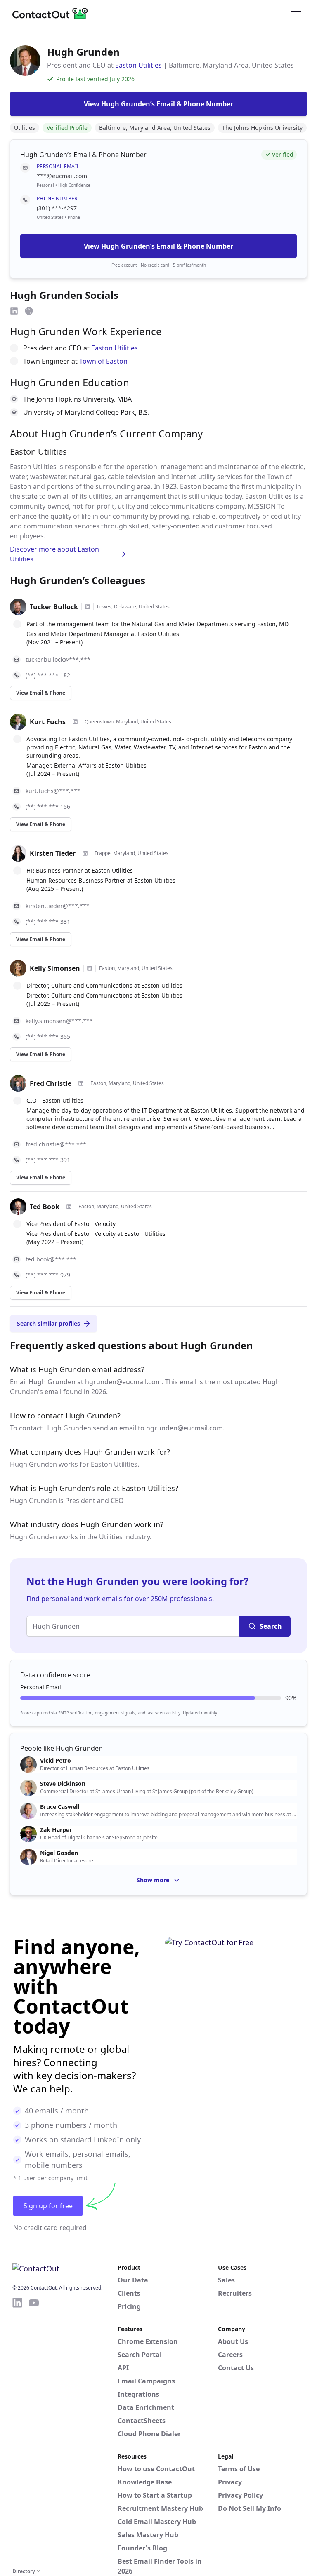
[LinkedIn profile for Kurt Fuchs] (75, 722)
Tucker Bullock (54, 607)
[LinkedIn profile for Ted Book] (69, 1207)
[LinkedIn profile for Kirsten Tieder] (85, 853)
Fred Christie (51, 1083)
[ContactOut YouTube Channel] (34, 2431)
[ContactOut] (53, 14)
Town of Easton (103, 361)
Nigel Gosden (59, 1853)
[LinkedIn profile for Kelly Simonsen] (90, 968)
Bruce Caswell (60, 1807)
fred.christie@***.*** (56, 1144)
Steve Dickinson (63, 1784)
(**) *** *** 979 (48, 1275)
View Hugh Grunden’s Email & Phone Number (158, 246)
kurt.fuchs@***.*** (53, 791)
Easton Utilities (138, 65)
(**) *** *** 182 (48, 675)
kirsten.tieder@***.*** (58, 906)
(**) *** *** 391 (48, 1160)
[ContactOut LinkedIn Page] (17, 2431)
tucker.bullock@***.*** (58, 659)
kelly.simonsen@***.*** (59, 1021)
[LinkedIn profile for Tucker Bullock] (88, 607)
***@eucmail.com (62, 176)
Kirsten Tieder (53, 853)
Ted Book (45, 1207)
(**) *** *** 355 (48, 1037)
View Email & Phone (41, 693)
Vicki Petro (56, 1761)
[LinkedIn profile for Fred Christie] (81, 1083)
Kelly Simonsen (55, 968)
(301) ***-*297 (57, 208)
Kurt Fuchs (48, 722)
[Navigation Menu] (296, 14)
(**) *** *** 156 (48, 807)
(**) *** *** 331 (48, 922)
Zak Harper (56, 1830)
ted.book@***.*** (51, 1259)
